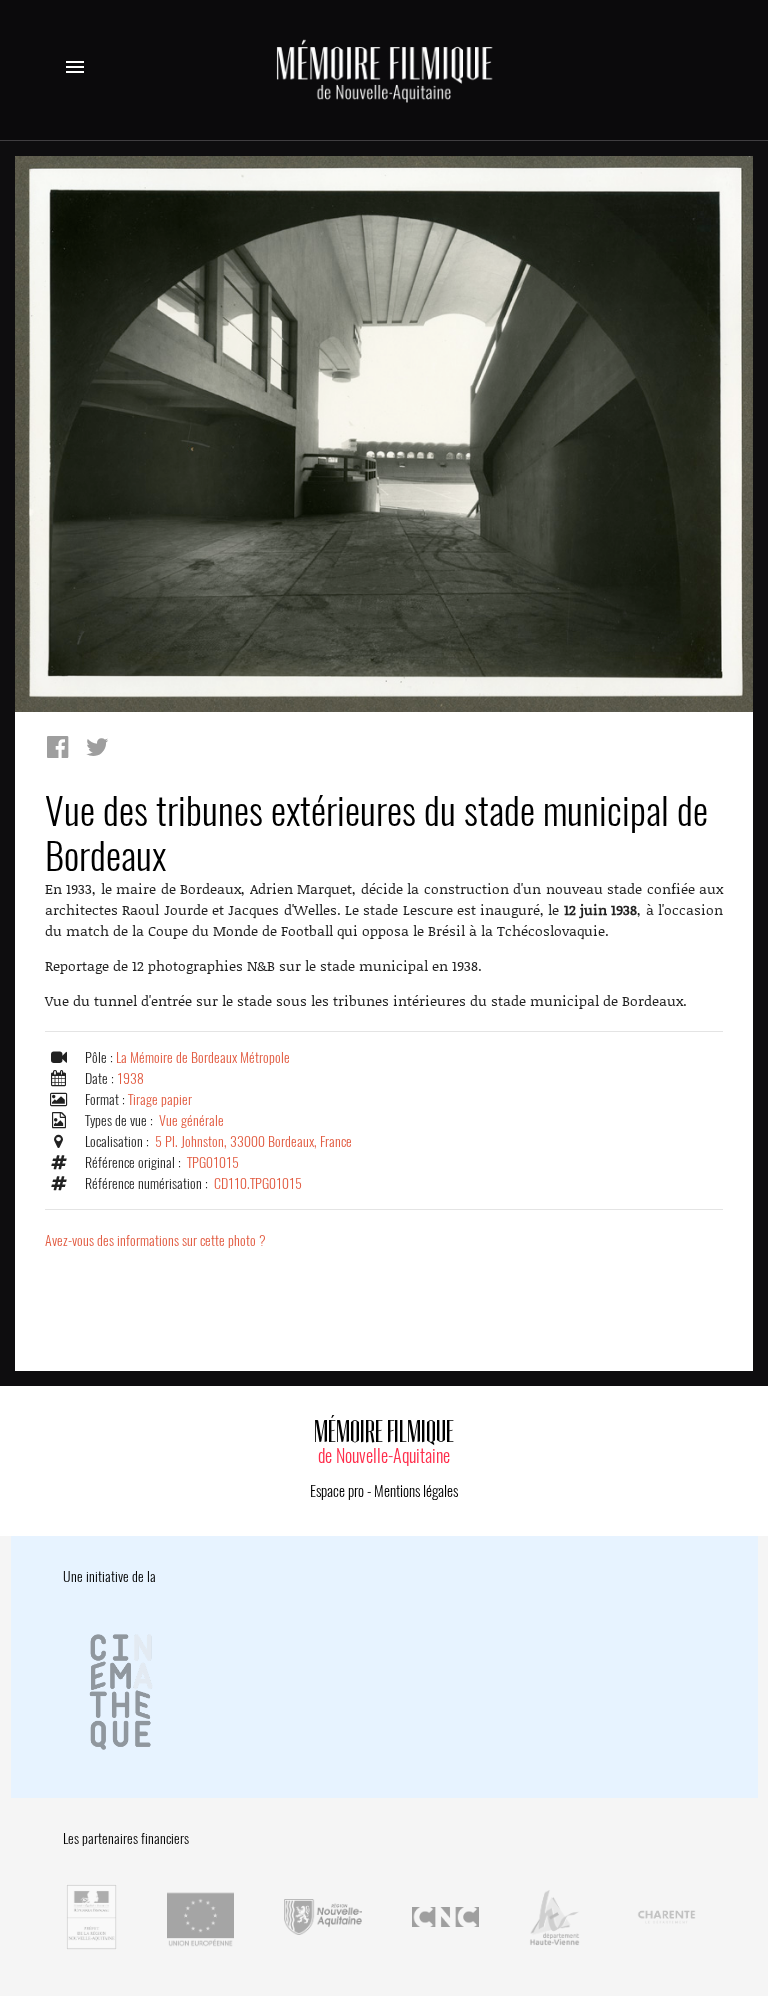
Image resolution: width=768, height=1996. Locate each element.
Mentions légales (416, 1491)
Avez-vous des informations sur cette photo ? (155, 1240)
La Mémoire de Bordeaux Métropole (203, 1057)
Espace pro (337, 1491)
